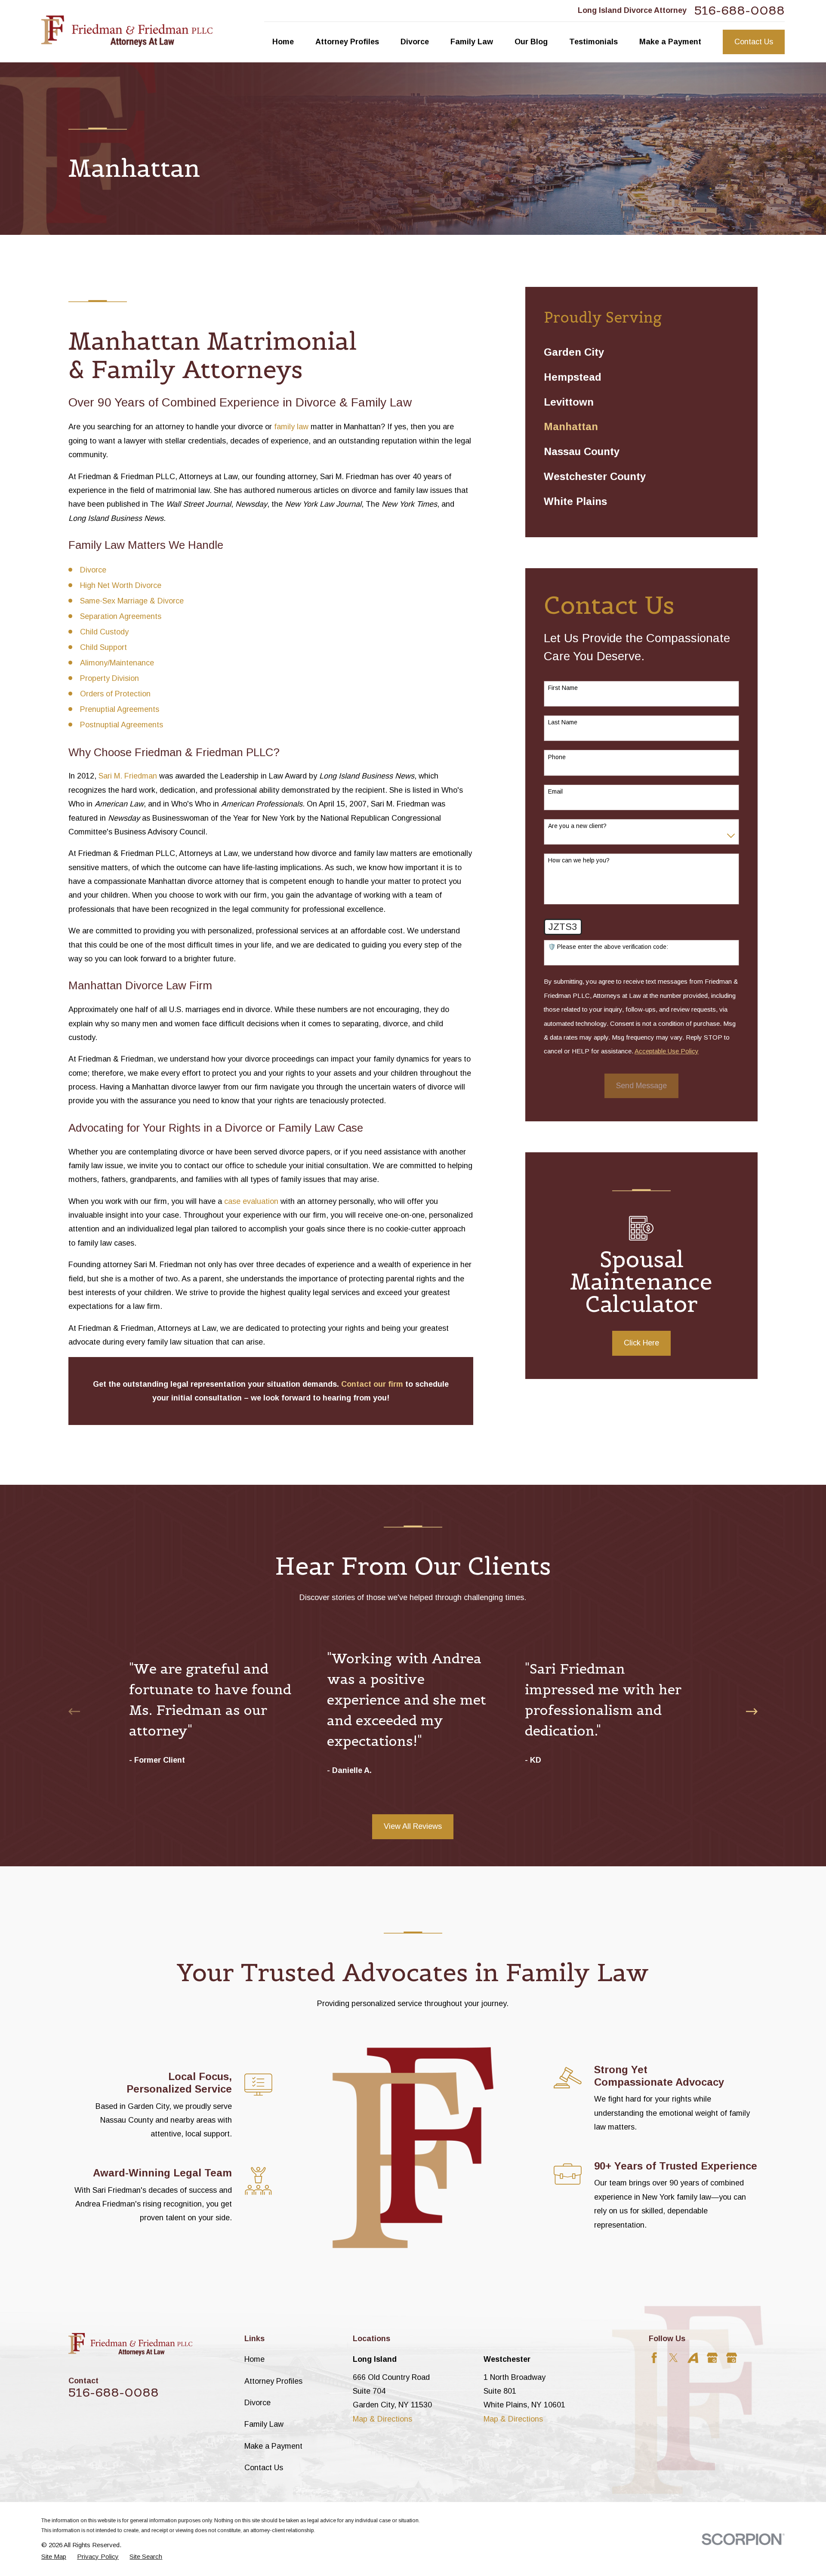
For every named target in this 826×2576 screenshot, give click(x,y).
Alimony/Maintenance (117, 663)
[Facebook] (654, 2358)
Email (555, 791)
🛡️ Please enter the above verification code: (608, 947)
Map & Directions (382, 2419)
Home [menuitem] (283, 42)
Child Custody (104, 632)
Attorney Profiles (273, 2381)
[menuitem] (641, 353)
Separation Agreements (121, 616)
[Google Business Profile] (712, 2358)
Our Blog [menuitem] (531, 42)
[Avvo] (693, 2358)
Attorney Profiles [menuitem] (347, 42)
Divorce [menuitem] (415, 42)
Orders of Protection (115, 694)
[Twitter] (673, 2358)
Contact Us (754, 42)
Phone (557, 757)
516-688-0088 (740, 11)
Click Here (641, 1343)
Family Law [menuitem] (472, 42)
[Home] (127, 31)
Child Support (103, 647)
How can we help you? (579, 860)
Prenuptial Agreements (120, 709)
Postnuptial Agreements (122, 725)
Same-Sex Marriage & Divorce (132, 601)
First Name (563, 688)
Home (254, 2359)
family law (291, 427)
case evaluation (252, 1201)
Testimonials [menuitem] (593, 42)
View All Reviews (413, 1826)
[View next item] (752, 1711)
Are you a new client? (577, 826)
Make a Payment (273, 2446)
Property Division (109, 678)
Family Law (264, 2424)
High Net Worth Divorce (121, 585)
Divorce (93, 570)
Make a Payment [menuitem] (670, 42)
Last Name (563, 722)
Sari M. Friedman (128, 776)
